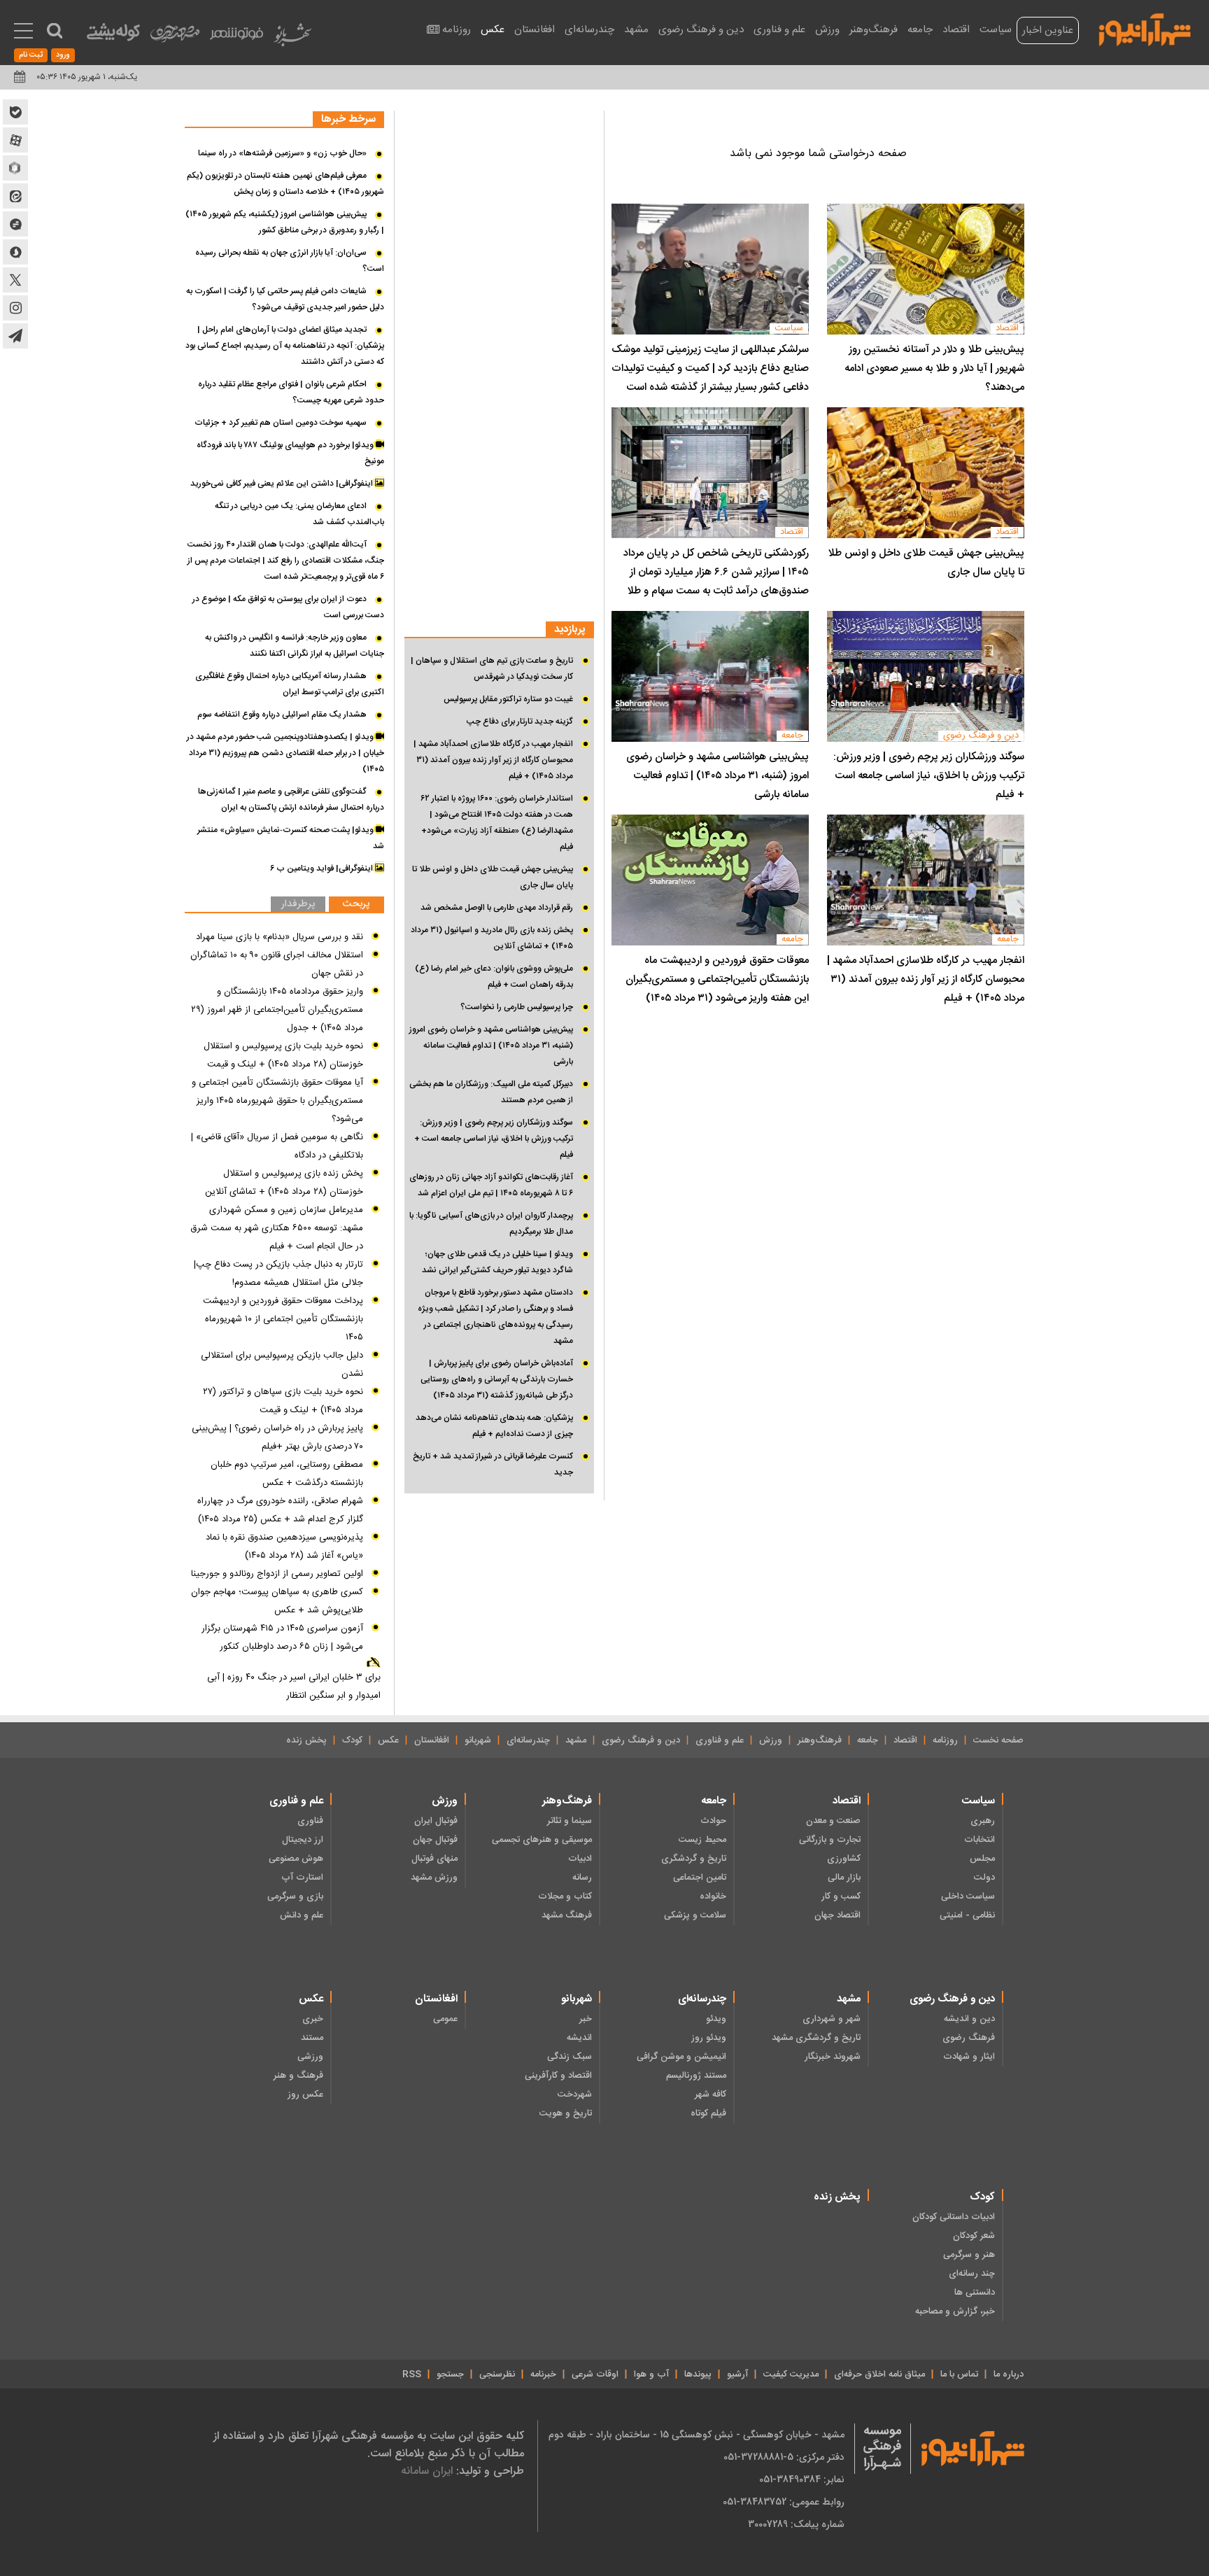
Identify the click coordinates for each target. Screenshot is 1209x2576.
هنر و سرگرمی (969, 2255)
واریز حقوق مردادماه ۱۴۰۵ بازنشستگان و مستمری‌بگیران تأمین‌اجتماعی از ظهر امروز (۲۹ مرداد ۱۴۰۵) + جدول (277, 1010)
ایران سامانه (427, 2471)
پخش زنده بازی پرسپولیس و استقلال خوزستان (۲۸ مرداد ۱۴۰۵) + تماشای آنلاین (284, 1183)
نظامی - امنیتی (967, 1915)
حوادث (713, 1821)
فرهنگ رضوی (969, 2038)
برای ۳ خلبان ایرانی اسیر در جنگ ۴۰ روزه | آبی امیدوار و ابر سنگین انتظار (294, 1687)
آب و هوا (651, 2374)
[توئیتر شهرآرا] (15, 280)
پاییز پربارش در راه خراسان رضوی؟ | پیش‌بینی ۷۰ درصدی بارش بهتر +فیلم (277, 1437)
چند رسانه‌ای (972, 2274)
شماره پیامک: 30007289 (796, 2524)
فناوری (310, 1821)
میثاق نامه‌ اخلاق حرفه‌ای (879, 2374)
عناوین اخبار (1048, 30)
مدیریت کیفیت (791, 2374)
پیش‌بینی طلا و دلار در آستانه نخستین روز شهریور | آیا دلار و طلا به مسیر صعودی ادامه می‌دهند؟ (934, 368)
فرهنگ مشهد (567, 1915)
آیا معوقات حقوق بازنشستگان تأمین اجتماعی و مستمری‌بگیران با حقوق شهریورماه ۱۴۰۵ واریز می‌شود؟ (277, 1101)
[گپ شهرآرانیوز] (15, 224)
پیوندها (698, 2374)
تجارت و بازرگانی (830, 1840)
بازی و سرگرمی (295, 1896)
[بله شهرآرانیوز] (15, 112)
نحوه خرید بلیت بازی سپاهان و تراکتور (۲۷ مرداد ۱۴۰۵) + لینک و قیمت (283, 1401)
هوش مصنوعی (296, 1859)
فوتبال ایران (436, 1821)
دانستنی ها (975, 2293)
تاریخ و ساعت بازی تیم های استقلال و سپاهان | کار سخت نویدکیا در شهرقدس (492, 669)
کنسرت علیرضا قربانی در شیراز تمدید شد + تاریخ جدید (493, 1464)
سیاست (996, 30)
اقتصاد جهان (837, 1915)
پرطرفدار (298, 905)
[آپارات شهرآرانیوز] (15, 140)
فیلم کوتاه (708, 2113)
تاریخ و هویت (566, 2113)
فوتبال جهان (435, 1840)
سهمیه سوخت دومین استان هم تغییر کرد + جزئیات (281, 423)
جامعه (920, 30)
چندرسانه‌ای (589, 30)
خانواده (713, 1896)
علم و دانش (302, 1915)
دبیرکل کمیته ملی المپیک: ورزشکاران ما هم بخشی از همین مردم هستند (491, 1092)
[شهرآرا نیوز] (1145, 28)
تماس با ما (959, 2374)
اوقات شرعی (595, 2374)
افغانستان (535, 30)
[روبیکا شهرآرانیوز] (15, 168)
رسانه (582, 1878)
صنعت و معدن (833, 1821)
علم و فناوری (779, 30)
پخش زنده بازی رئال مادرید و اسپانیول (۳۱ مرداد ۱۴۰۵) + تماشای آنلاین (492, 938)
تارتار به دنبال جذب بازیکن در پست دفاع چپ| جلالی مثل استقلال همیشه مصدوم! (278, 1274)
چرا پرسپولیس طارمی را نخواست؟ (517, 1007)
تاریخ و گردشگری (694, 1859)
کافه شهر (710, 2095)
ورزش (827, 30)
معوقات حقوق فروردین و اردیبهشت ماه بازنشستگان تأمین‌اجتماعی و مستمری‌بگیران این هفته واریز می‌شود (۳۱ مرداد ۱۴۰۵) (717, 979)
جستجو (450, 2374)
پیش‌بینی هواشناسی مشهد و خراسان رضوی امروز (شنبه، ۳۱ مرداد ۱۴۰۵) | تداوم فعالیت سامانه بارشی (717, 776)
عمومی (445, 2019)
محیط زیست (702, 1840)
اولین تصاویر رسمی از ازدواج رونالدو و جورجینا (277, 1574)
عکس (493, 30)
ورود (63, 55)
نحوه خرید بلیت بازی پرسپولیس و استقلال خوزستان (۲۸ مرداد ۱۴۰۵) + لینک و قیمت (283, 1055)
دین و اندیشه (969, 2019)
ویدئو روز (709, 2038)
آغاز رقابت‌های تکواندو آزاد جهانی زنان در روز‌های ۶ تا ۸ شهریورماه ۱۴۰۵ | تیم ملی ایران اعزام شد (491, 1185)
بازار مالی (844, 1878)
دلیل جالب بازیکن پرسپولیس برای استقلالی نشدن (282, 1365)
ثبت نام (31, 55)
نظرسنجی (497, 2374)
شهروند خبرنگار (833, 2057)
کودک (352, 1740)
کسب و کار (841, 1896)
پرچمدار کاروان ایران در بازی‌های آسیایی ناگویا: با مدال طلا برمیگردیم (491, 1224)
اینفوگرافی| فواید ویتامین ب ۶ (323, 868)
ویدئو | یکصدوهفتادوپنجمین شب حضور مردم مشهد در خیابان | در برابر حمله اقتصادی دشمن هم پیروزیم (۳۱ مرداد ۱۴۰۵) (285, 753)
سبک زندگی (570, 2057)
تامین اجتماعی (700, 1878)
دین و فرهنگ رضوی (701, 30)
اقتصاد (956, 30)
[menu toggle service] (23, 32)
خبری (313, 2019)
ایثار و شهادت (969, 2057)
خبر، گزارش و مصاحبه (955, 2311)
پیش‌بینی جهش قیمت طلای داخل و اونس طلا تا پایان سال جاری (926, 563)
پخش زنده (306, 1740)
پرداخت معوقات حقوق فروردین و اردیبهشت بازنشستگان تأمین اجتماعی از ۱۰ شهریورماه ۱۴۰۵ (283, 1319)
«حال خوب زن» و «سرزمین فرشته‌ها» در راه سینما (282, 153)
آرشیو (737, 2374)
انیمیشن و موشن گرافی (681, 2057)
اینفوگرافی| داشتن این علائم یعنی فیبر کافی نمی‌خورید (283, 484)
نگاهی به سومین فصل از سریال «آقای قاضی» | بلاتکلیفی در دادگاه (277, 1146)
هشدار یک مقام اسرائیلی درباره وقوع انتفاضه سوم (282, 715)
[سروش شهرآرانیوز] (15, 252)
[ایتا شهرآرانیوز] (15, 196)
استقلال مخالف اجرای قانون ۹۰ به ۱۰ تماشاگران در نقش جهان (277, 964)
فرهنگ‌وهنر (874, 30)
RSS (412, 2374)
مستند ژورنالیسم (696, 2076)
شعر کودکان (974, 2236)
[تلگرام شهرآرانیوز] (15, 336)
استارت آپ (302, 1878)
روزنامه (457, 30)
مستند (312, 2038)
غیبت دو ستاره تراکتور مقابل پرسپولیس (508, 699)
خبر (586, 2019)
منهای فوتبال (434, 1859)
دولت (984, 1878)
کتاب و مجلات (565, 1896)
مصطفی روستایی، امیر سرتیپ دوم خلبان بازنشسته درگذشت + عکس (287, 1474)
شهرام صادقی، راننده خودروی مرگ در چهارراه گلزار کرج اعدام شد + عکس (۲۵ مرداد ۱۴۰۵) (280, 1510)
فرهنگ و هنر (298, 2076)
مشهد (636, 30)
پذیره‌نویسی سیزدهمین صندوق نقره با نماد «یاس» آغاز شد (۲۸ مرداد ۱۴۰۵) (284, 1547)
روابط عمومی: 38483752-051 (784, 2502)
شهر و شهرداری (832, 2019)
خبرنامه (543, 2374)
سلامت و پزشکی (695, 1915)
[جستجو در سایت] (55, 31)
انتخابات (980, 1840)
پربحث (356, 905)
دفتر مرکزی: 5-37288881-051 (784, 2457)
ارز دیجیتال (303, 1840)
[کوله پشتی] (113, 35)
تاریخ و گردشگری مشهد (816, 2038)
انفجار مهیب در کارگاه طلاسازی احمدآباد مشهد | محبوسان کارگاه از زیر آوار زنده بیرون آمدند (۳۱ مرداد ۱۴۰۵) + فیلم (926, 979)
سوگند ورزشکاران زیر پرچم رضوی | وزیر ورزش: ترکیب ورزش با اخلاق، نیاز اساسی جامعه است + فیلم (929, 776)
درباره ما (1009, 2374)
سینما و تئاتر (570, 1821)
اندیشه (579, 2038)
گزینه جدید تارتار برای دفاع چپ (520, 722)
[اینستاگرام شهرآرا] (15, 308)
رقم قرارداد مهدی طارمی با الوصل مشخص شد (497, 908)
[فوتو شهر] (236, 37)
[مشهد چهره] (175, 39)
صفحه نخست (998, 1740)
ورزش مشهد (434, 1878)
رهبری (983, 1821)
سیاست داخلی (968, 1896)
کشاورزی (844, 1859)
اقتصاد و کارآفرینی (558, 2076)
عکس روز (305, 2095)
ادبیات (580, 1859)
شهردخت (575, 2095)
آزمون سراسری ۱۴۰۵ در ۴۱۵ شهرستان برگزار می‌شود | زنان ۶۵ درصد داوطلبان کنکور (282, 1638)
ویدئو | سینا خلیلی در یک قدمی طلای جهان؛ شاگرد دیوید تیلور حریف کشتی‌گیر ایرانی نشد (497, 1262)
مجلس (982, 1859)
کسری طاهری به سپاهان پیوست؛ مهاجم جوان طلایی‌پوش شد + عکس (277, 1601)
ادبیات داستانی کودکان (954, 2217)
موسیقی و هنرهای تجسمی (542, 1840)
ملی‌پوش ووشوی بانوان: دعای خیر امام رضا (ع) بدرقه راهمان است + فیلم (494, 977)
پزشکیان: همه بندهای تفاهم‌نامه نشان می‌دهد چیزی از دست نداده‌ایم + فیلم (494, 1426)
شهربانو (478, 1740)
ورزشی (310, 2057)
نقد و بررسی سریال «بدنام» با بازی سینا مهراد (280, 937)
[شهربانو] (292, 38)
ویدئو (716, 2019)
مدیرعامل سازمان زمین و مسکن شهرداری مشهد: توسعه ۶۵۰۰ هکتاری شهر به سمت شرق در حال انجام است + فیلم (277, 1228)
